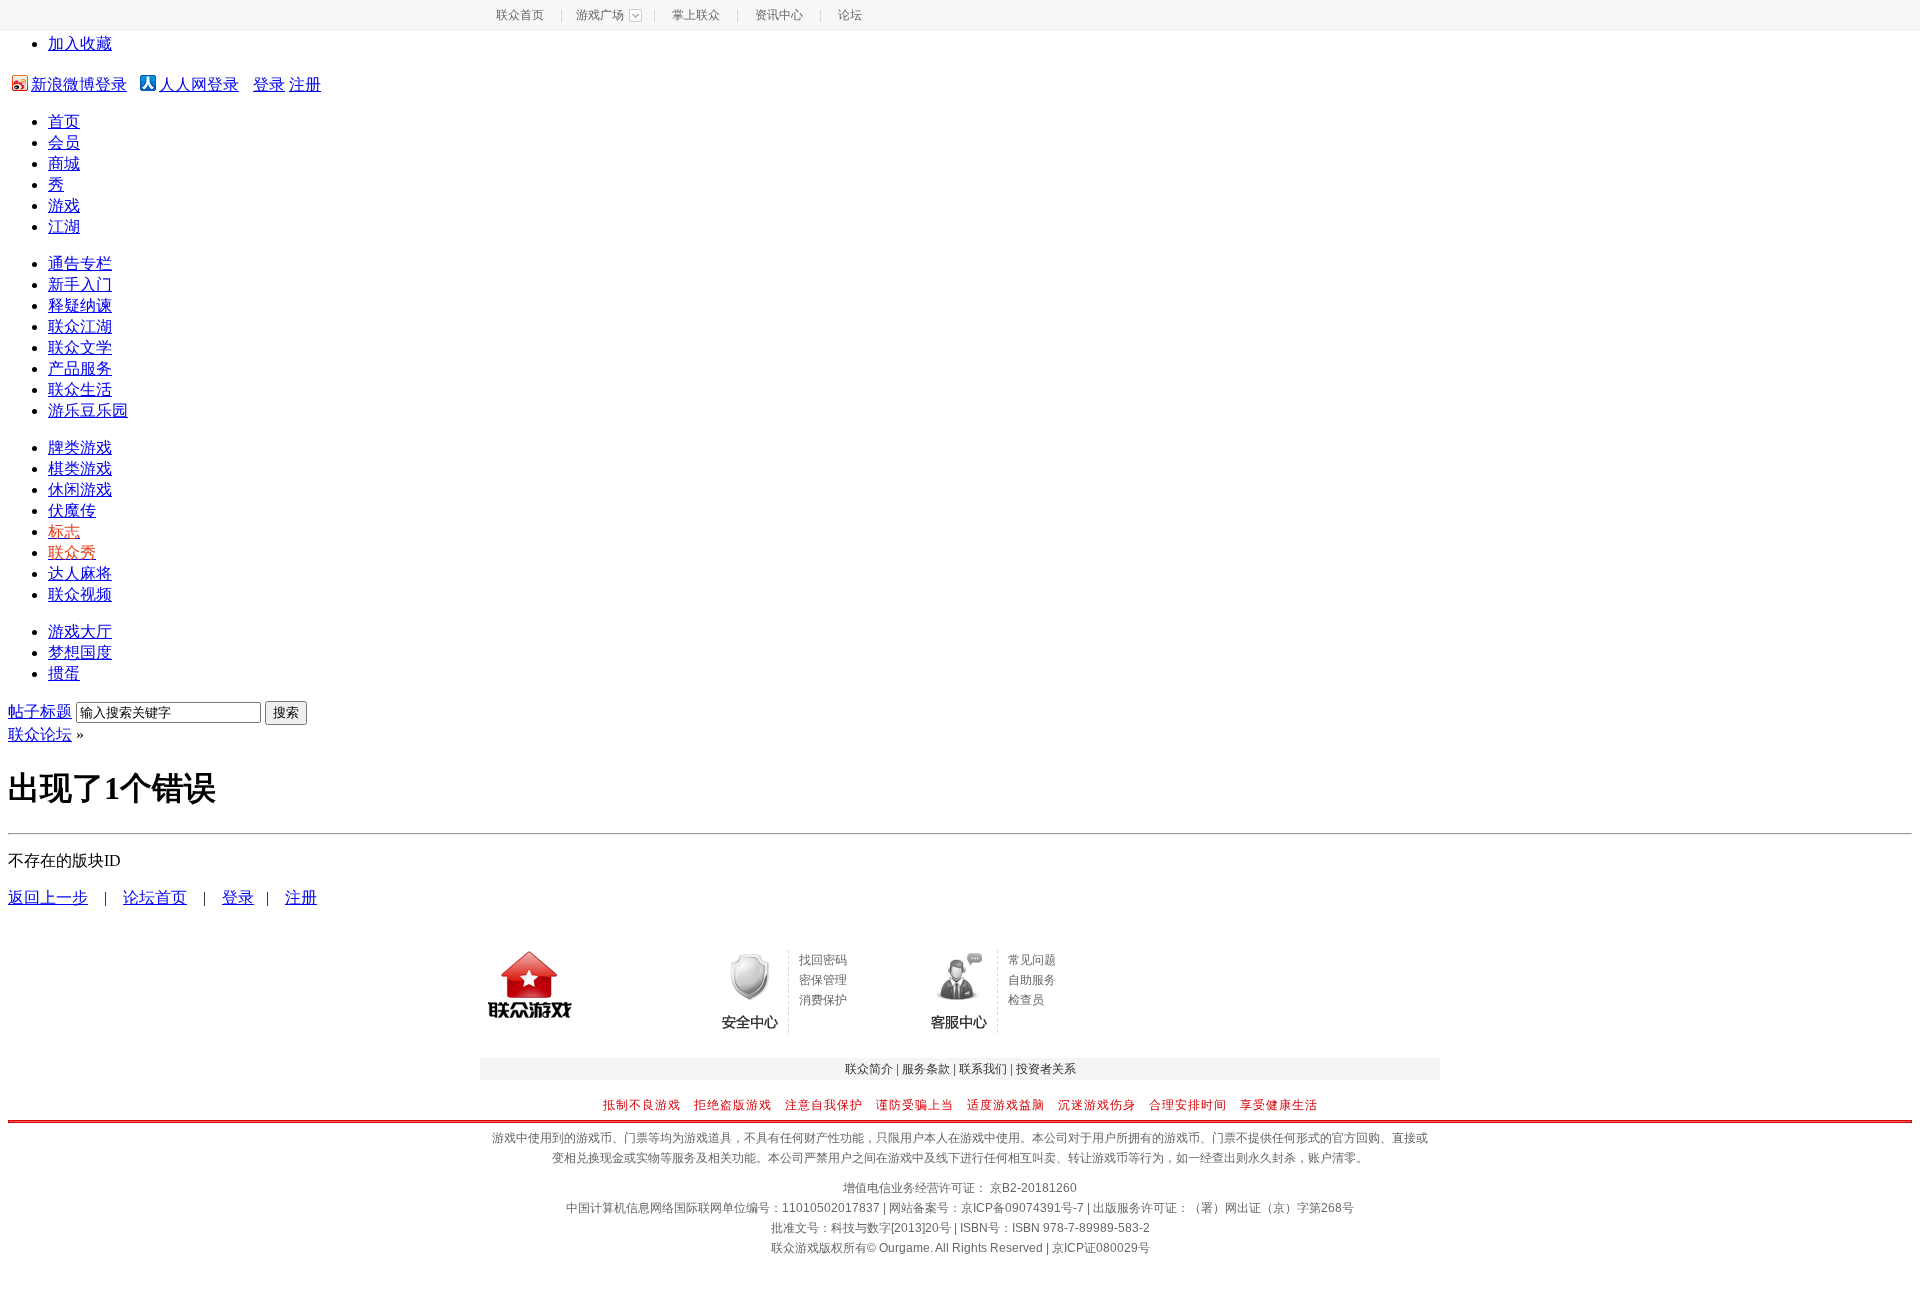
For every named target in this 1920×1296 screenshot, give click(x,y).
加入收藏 (80, 43)
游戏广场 (600, 15)
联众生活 (80, 389)
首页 (64, 121)
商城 (64, 163)
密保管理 (823, 980)
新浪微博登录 (79, 84)
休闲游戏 (80, 489)
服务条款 (926, 1069)
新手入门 (80, 284)
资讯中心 (779, 15)
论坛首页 (155, 897)
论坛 (850, 15)
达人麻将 (80, 573)
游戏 (64, 205)
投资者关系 (1046, 1069)
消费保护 (823, 1000)
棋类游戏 (80, 468)
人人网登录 (199, 84)
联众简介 (869, 1069)
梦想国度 (80, 652)
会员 (64, 142)
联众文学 (80, 347)
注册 (305, 84)
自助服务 (1032, 980)
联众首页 (520, 15)
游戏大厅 (80, 631)
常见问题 (1032, 960)
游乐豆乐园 (88, 410)
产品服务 (80, 368)
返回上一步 (48, 897)
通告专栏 (80, 263)
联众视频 (80, 594)
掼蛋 (64, 673)
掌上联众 (696, 15)
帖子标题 (40, 711)
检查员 (1026, 1000)
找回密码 (823, 960)
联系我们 (983, 1069)
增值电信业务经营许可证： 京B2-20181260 (960, 1188)
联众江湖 (80, 326)
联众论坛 (40, 734)
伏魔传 (72, 510)
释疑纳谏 (80, 305)
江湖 (64, 226)
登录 (269, 84)
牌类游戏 (80, 447)
